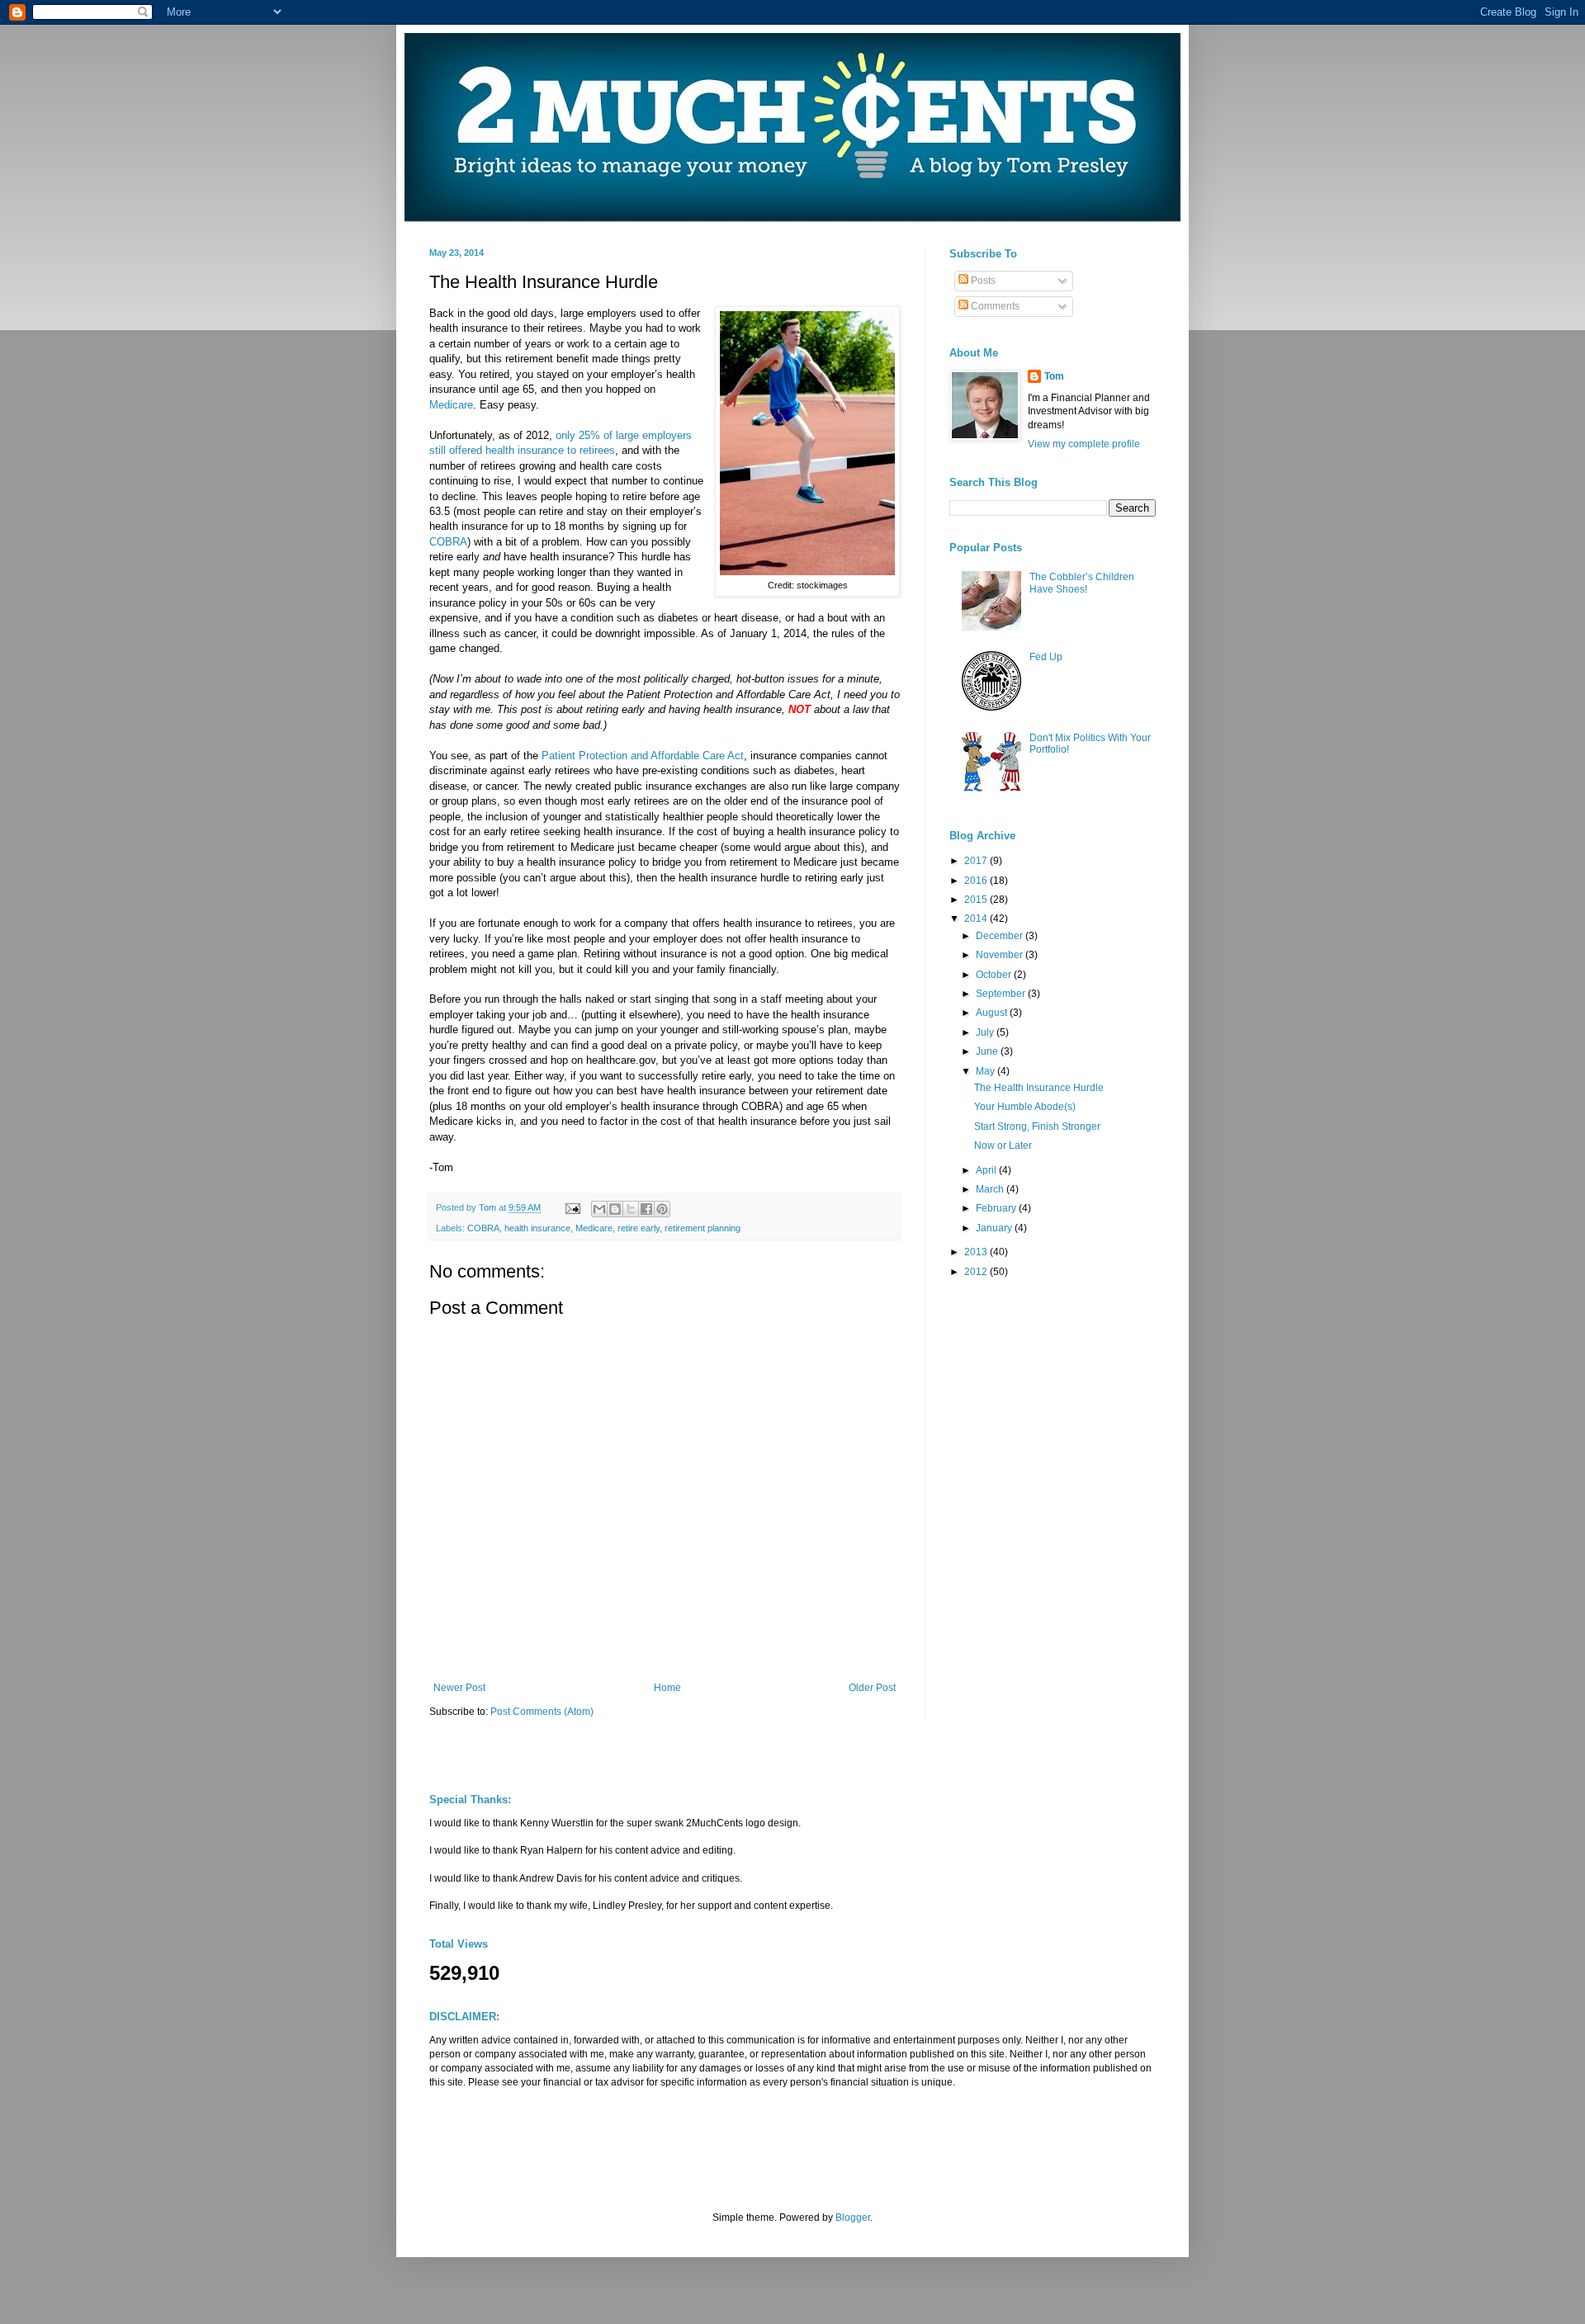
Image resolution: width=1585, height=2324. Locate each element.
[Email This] (599, 1209)
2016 (977, 881)
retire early (639, 1228)
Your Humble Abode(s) (1025, 1107)
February (997, 1208)
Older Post (872, 1688)
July (986, 1032)
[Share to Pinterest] (662, 1209)
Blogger (853, 2218)
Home (667, 1688)
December (1001, 936)
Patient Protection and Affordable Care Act (643, 756)
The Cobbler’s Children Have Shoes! (1082, 583)
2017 (977, 861)
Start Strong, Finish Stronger (1037, 1127)
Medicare (451, 405)
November (1001, 955)
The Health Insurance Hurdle (1039, 1088)
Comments (994, 306)
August (993, 1013)
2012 (977, 1272)
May (986, 1071)
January (995, 1228)
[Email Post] (572, 1207)
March (991, 1189)
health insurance (537, 1228)
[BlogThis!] (615, 1209)
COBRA (448, 542)
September (1002, 994)
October (995, 975)
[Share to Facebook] (646, 1209)
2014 (977, 919)
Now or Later (1003, 1145)
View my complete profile (1084, 444)
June (988, 1051)
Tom (1054, 376)
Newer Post (459, 1688)
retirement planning (703, 1228)
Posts (982, 281)
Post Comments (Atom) (542, 1712)
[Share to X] (631, 1209)
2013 (977, 1252)
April (987, 1170)
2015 (977, 900)
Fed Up (1046, 657)
